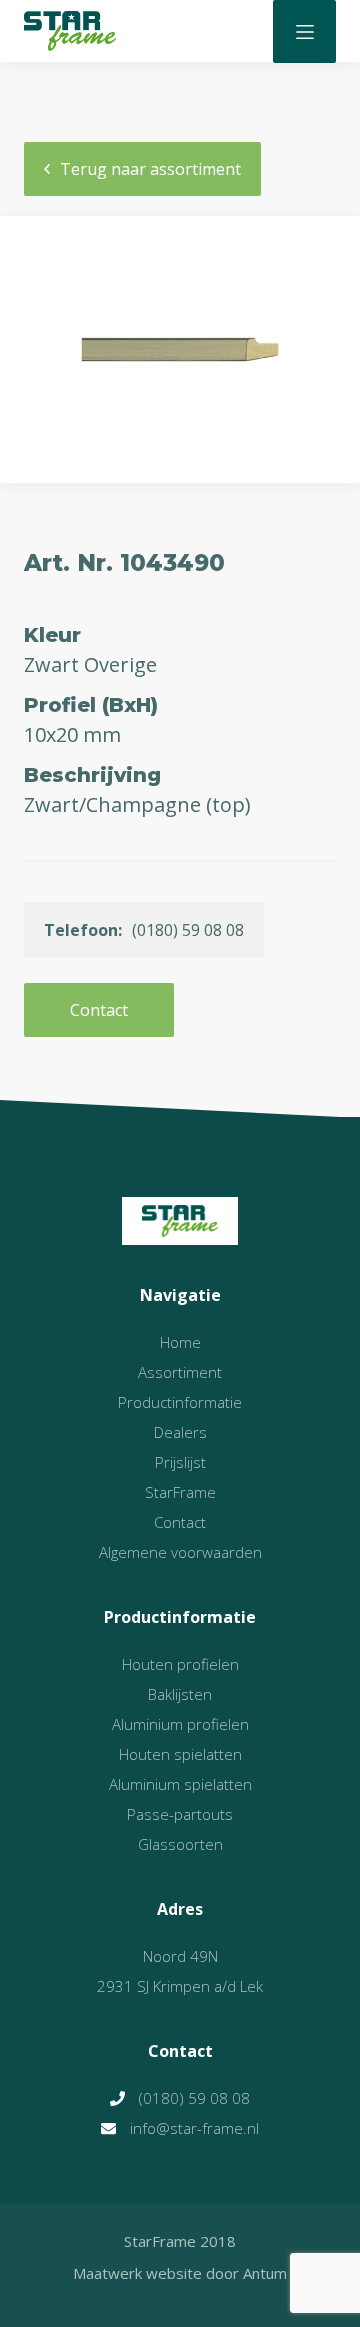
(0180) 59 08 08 (194, 2098)
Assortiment (180, 1372)
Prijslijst (180, 1462)
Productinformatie (180, 1402)
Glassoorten (180, 1844)
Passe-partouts (180, 1814)
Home (180, 1342)
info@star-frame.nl (194, 2128)
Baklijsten (180, 1694)
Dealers (180, 1432)
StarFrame (180, 1492)
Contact (99, 1010)
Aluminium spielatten (180, 1784)
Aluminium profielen (180, 1724)
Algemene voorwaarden (180, 1552)
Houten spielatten (180, 1754)
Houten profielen (180, 1664)
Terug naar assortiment (150, 169)
